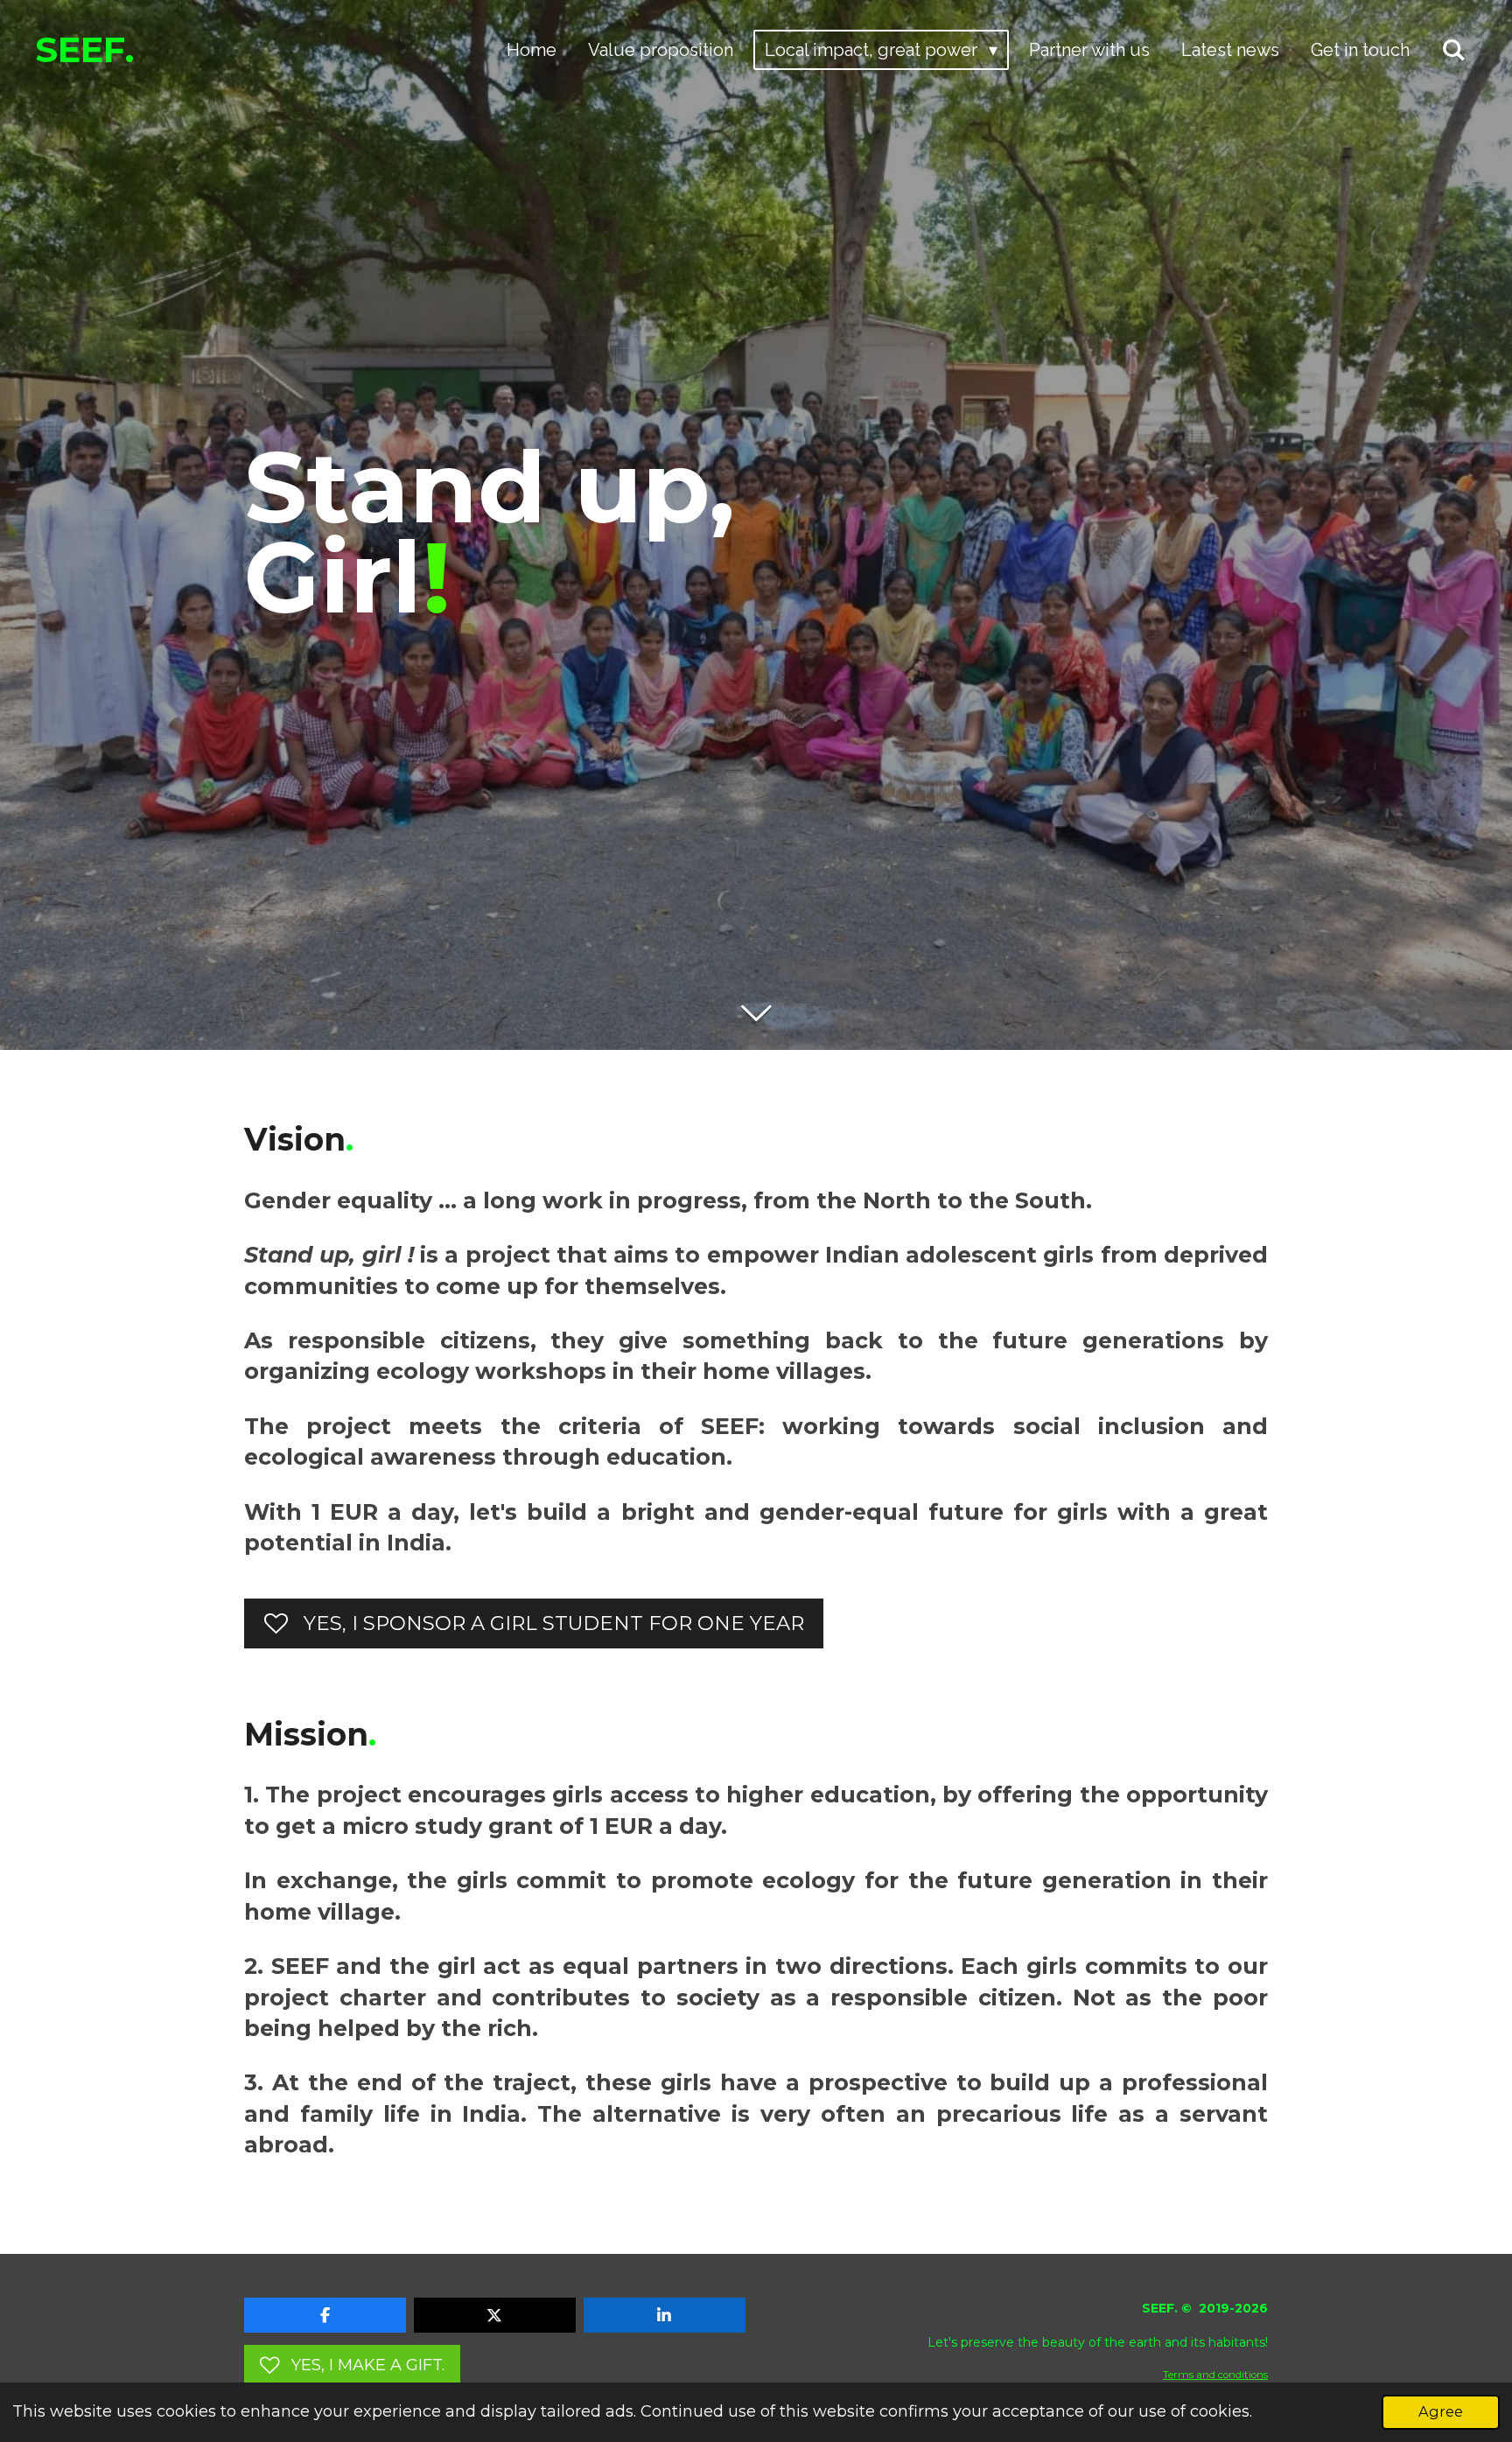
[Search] (1453, 50)
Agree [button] (1441, 2411)
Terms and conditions (1215, 2375)
